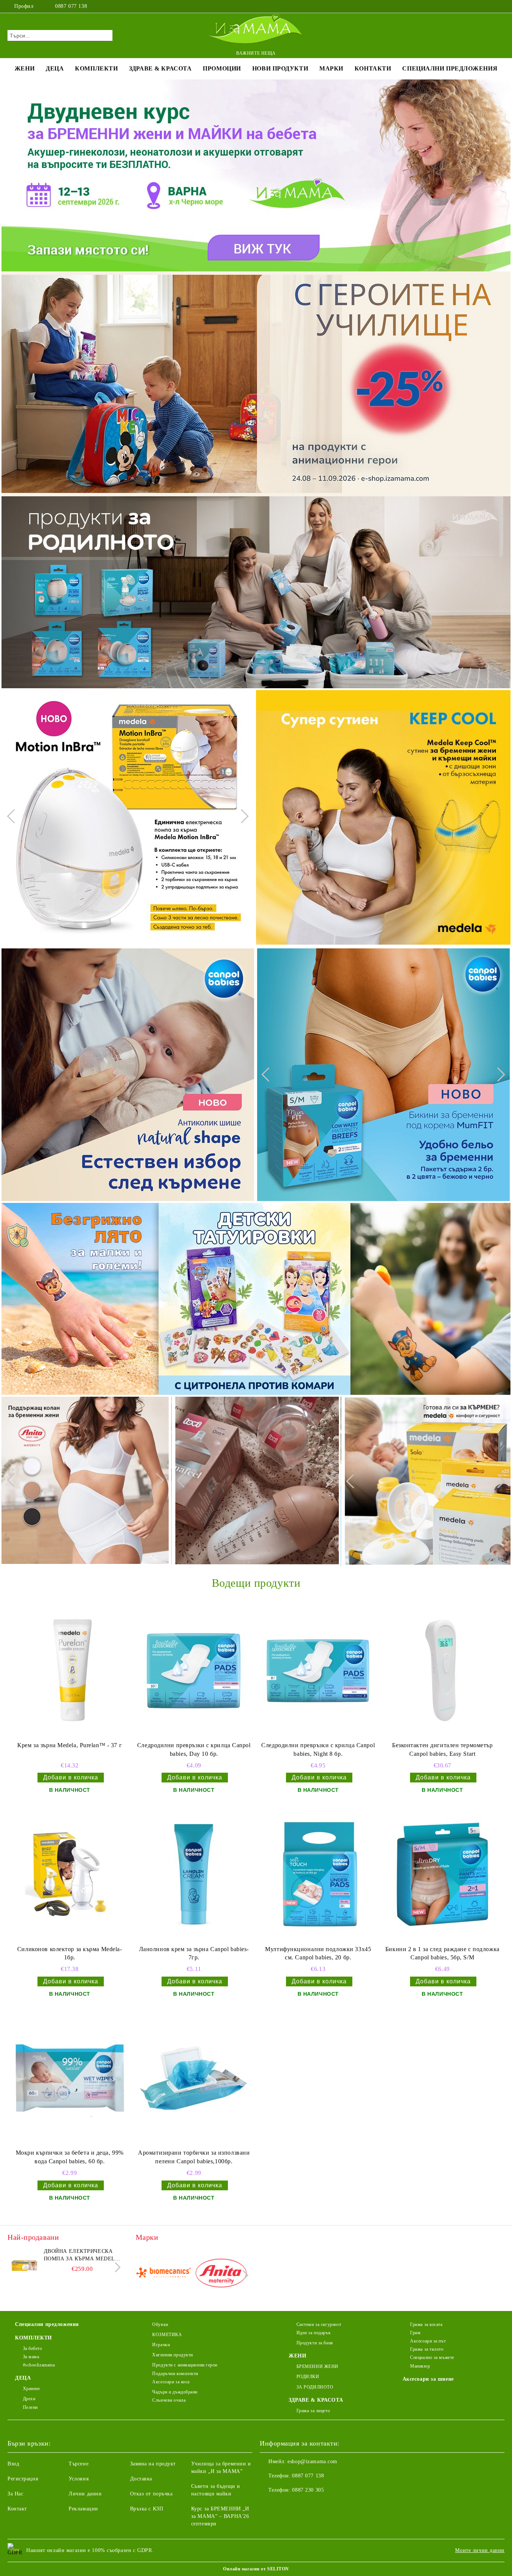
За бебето (33, 2348)
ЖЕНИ (25, 68)
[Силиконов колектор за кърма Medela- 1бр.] (70, 1874)
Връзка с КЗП (147, 2509)
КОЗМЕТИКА (167, 2335)
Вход (13, 2464)
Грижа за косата (426, 2324)
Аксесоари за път (428, 2341)
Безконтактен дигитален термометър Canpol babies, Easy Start (442, 1749)
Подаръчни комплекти (175, 2374)
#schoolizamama (39, 2365)
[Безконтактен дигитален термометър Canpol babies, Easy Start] (442, 1671)
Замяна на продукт (153, 2464)
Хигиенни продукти (173, 2355)
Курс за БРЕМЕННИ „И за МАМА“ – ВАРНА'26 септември (220, 2516)
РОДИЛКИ (308, 2377)
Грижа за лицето (313, 2411)
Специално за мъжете (432, 2357)
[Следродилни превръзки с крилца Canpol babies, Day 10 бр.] (194, 1671)
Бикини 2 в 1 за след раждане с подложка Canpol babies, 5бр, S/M (442, 1953)
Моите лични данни (480, 2550)
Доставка (141, 2479)
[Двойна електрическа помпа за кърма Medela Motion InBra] (24, 2264)
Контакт (17, 2509)
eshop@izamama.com (312, 2461)
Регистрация (23, 2479)
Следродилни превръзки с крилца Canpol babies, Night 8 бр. (318, 1749)
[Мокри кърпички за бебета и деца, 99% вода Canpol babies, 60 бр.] (70, 2078)
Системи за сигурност (319, 2324)
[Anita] (221, 2274)
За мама (31, 2357)
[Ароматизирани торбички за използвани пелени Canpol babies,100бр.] (194, 2078)
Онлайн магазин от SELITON (256, 2569)
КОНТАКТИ (373, 68)
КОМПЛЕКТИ (96, 68)
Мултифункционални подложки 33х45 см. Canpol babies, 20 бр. (318, 1953)
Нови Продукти (280, 68)
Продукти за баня (315, 2343)
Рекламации (83, 2509)
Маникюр (420, 2366)
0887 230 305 (308, 2490)
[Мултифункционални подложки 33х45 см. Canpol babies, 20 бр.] (318, 1874)
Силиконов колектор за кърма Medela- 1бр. (70, 1953)
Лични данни (85, 2494)
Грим (415, 2333)
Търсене (79, 2464)
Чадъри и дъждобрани (175, 2392)
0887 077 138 (71, 6)
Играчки (161, 2345)
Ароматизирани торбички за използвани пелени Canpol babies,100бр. (194, 2157)
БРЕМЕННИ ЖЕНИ (317, 2366)
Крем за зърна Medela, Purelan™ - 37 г (70, 1745)
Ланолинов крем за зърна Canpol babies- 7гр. (194, 1953)
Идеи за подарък (314, 2333)
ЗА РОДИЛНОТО (315, 2387)
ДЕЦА (55, 68)
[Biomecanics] (164, 2274)
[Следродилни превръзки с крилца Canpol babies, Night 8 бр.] (318, 1671)
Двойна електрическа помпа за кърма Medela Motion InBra (81, 2255)
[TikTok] (500, 6)
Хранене (31, 2389)
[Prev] (14, 816)
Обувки (160, 2324)
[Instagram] (489, 6)
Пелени (30, 2407)
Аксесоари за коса (171, 2382)
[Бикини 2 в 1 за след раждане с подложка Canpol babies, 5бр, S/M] (442, 1874)
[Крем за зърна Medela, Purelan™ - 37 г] (70, 1671)
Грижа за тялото (427, 2349)
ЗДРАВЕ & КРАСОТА (160, 68)
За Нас (15, 2494)
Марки (331, 68)
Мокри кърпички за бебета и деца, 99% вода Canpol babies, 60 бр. (70, 2157)
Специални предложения (450, 68)
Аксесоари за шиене (428, 2379)
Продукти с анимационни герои (185, 2365)
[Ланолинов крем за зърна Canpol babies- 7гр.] (194, 1874)
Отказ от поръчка (151, 2494)
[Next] (241, 816)
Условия (79, 2479)
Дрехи (29, 2399)
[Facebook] (478, 6)
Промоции (222, 68)
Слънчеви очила (169, 2400)
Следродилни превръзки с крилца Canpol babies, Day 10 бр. (194, 1749)
